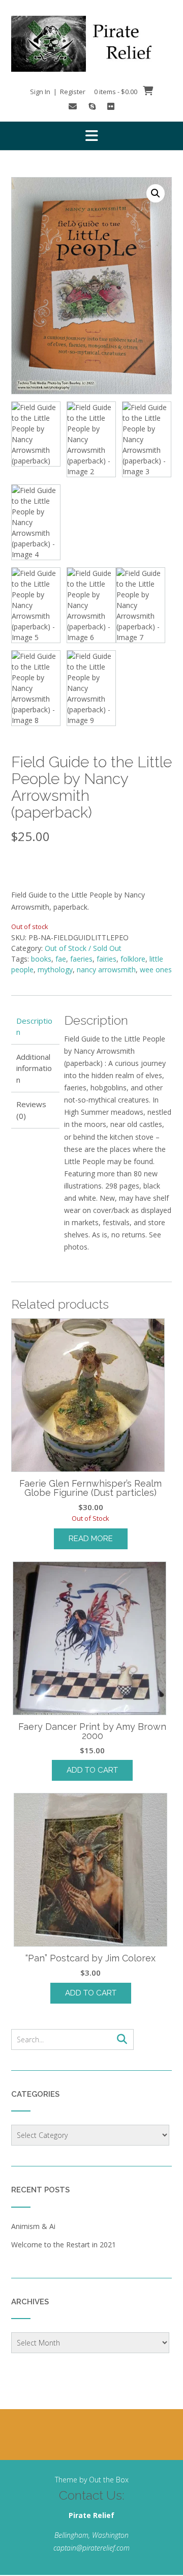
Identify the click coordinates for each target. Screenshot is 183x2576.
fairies (106, 959)
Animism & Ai (33, 2226)
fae (61, 959)
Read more (91, 1539)
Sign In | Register (58, 92)
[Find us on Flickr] (111, 106)
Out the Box (109, 2480)
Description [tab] (34, 1026)
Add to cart (92, 1770)
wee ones (156, 969)
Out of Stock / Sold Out (83, 948)
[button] (91, 136)
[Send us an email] (73, 106)
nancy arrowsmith (106, 969)
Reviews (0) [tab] (31, 1110)
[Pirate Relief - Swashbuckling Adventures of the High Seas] (91, 44)
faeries (81, 959)
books (41, 959)
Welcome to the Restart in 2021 (64, 2245)
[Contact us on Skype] (92, 106)
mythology (55, 969)
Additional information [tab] (34, 1068)
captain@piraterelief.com (91, 2548)
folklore (133, 959)
